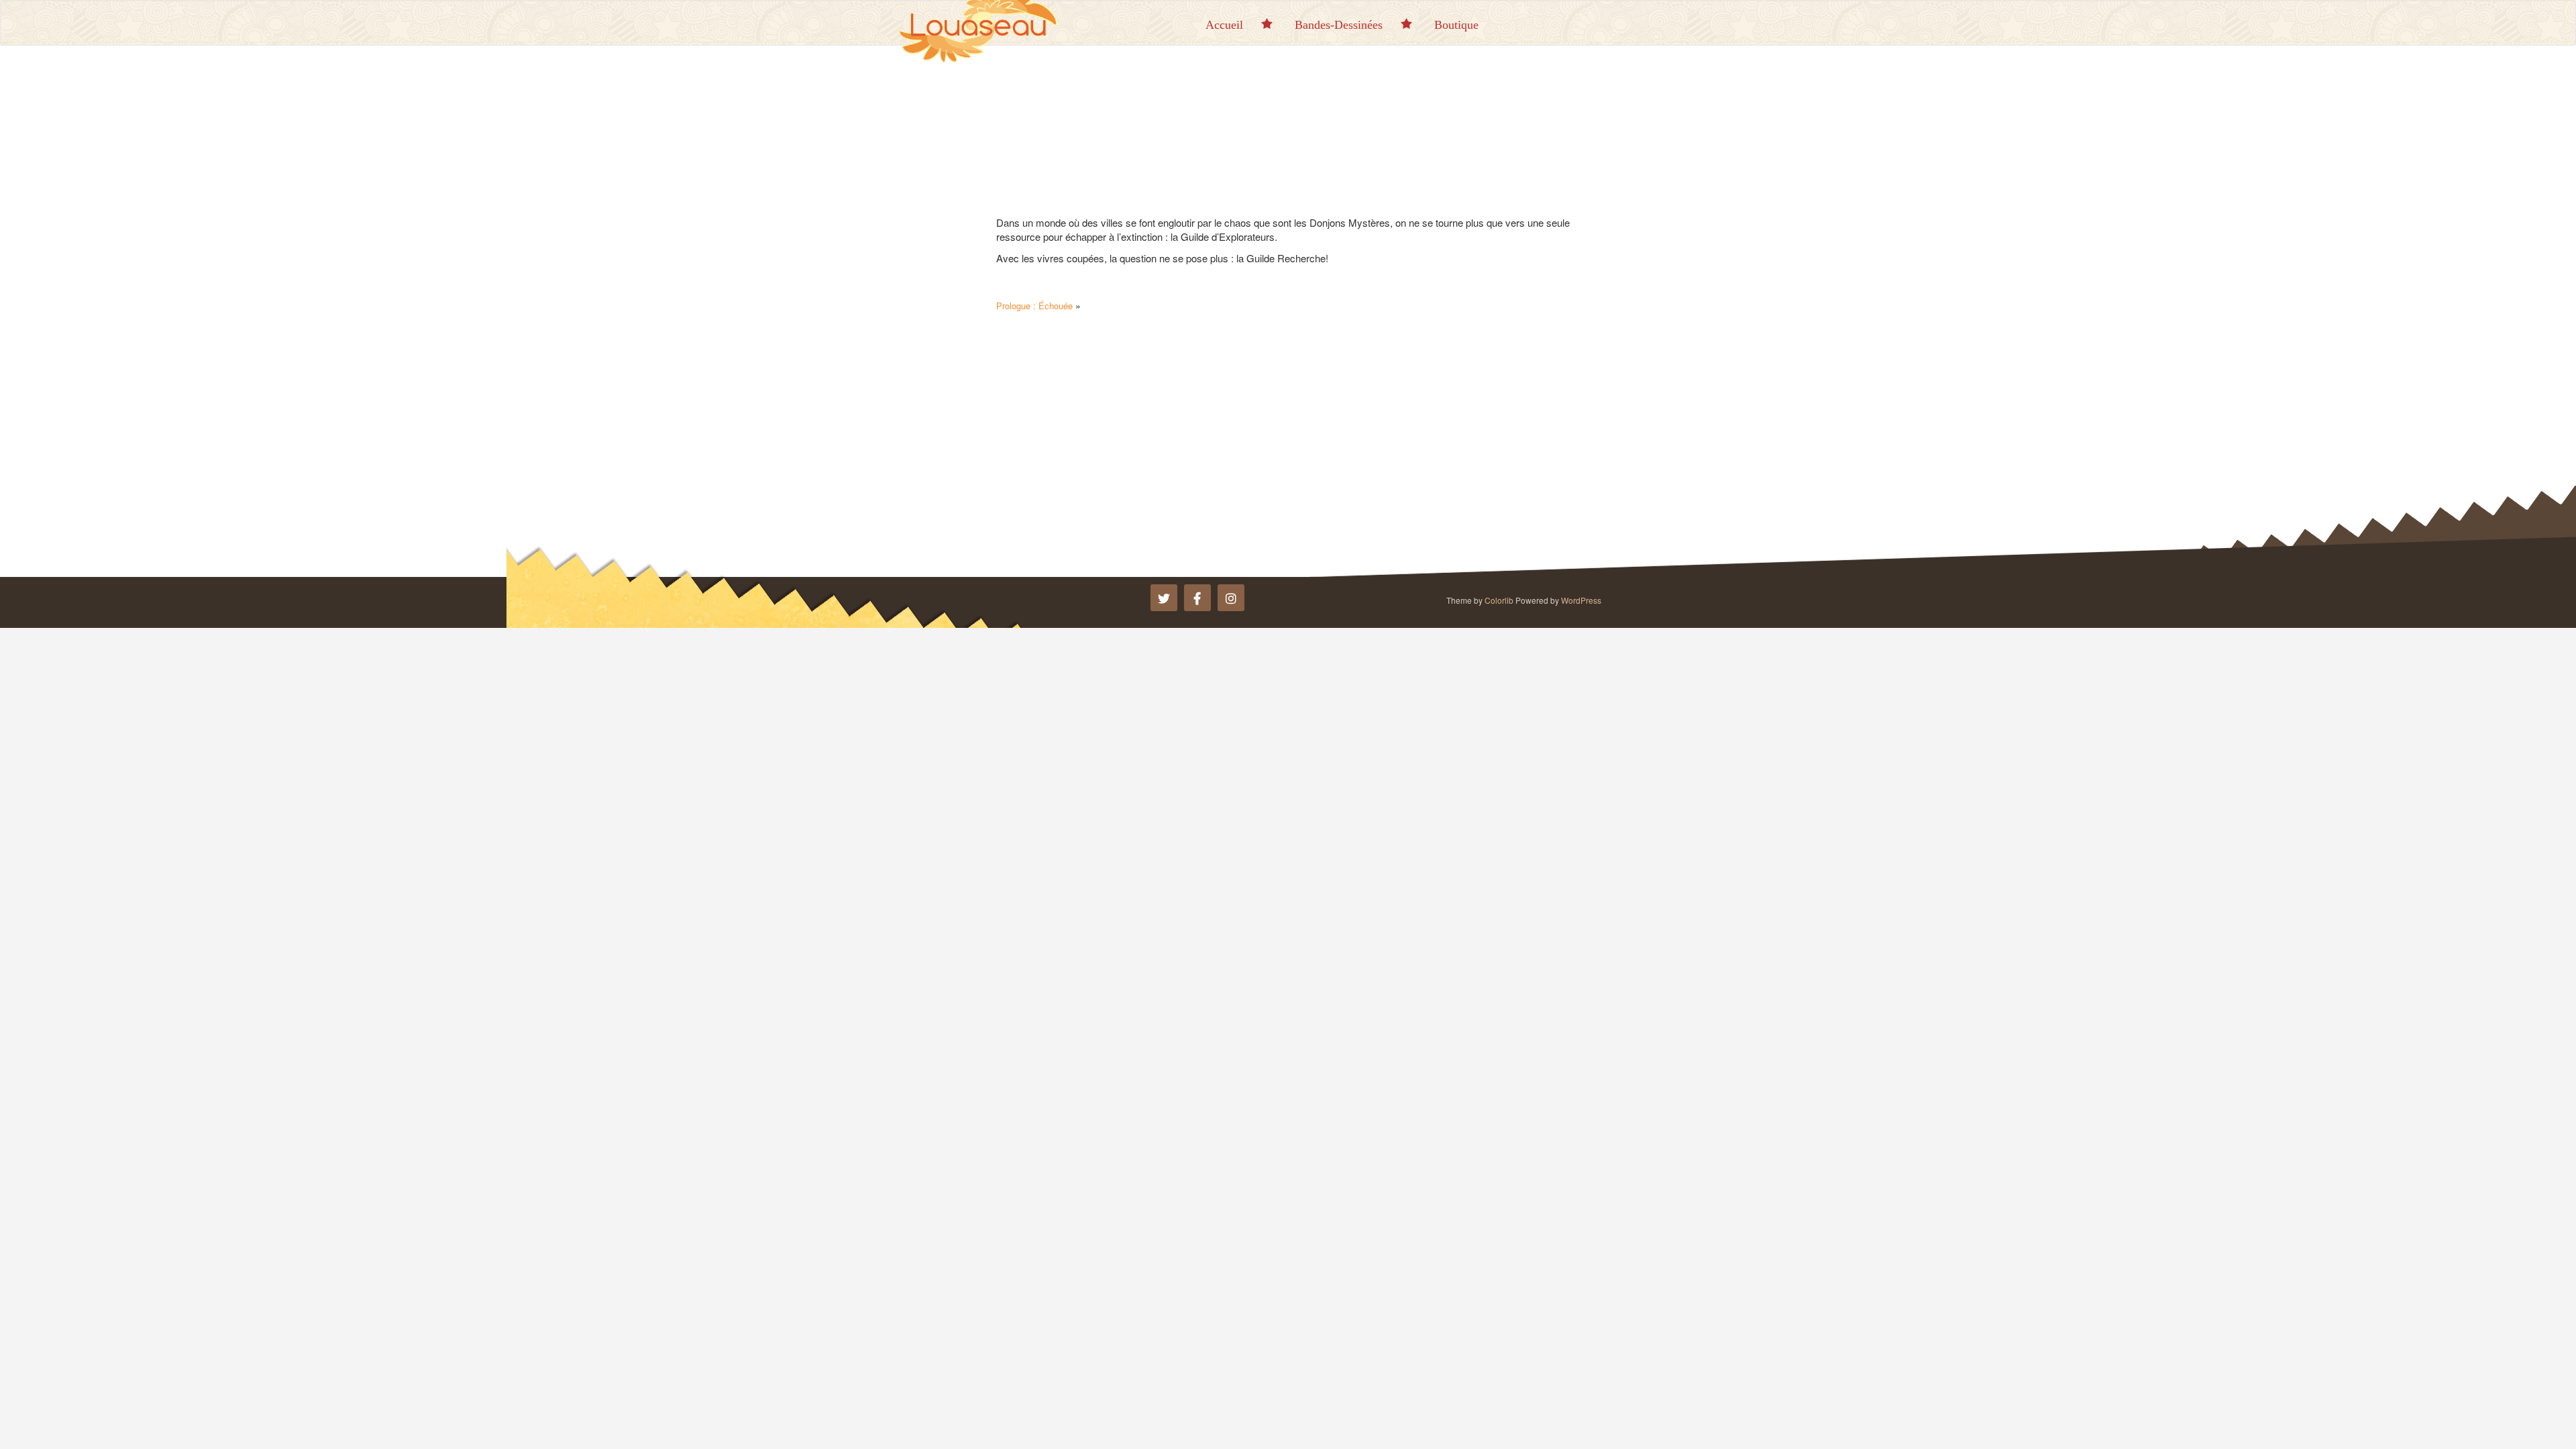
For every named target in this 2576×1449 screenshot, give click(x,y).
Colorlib (1499, 600)
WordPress (1581, 600)
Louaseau (986, 21)
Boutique (1456, 25)
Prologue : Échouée (1034, 306)
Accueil (1224, 25)
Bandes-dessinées (1339, 25)
